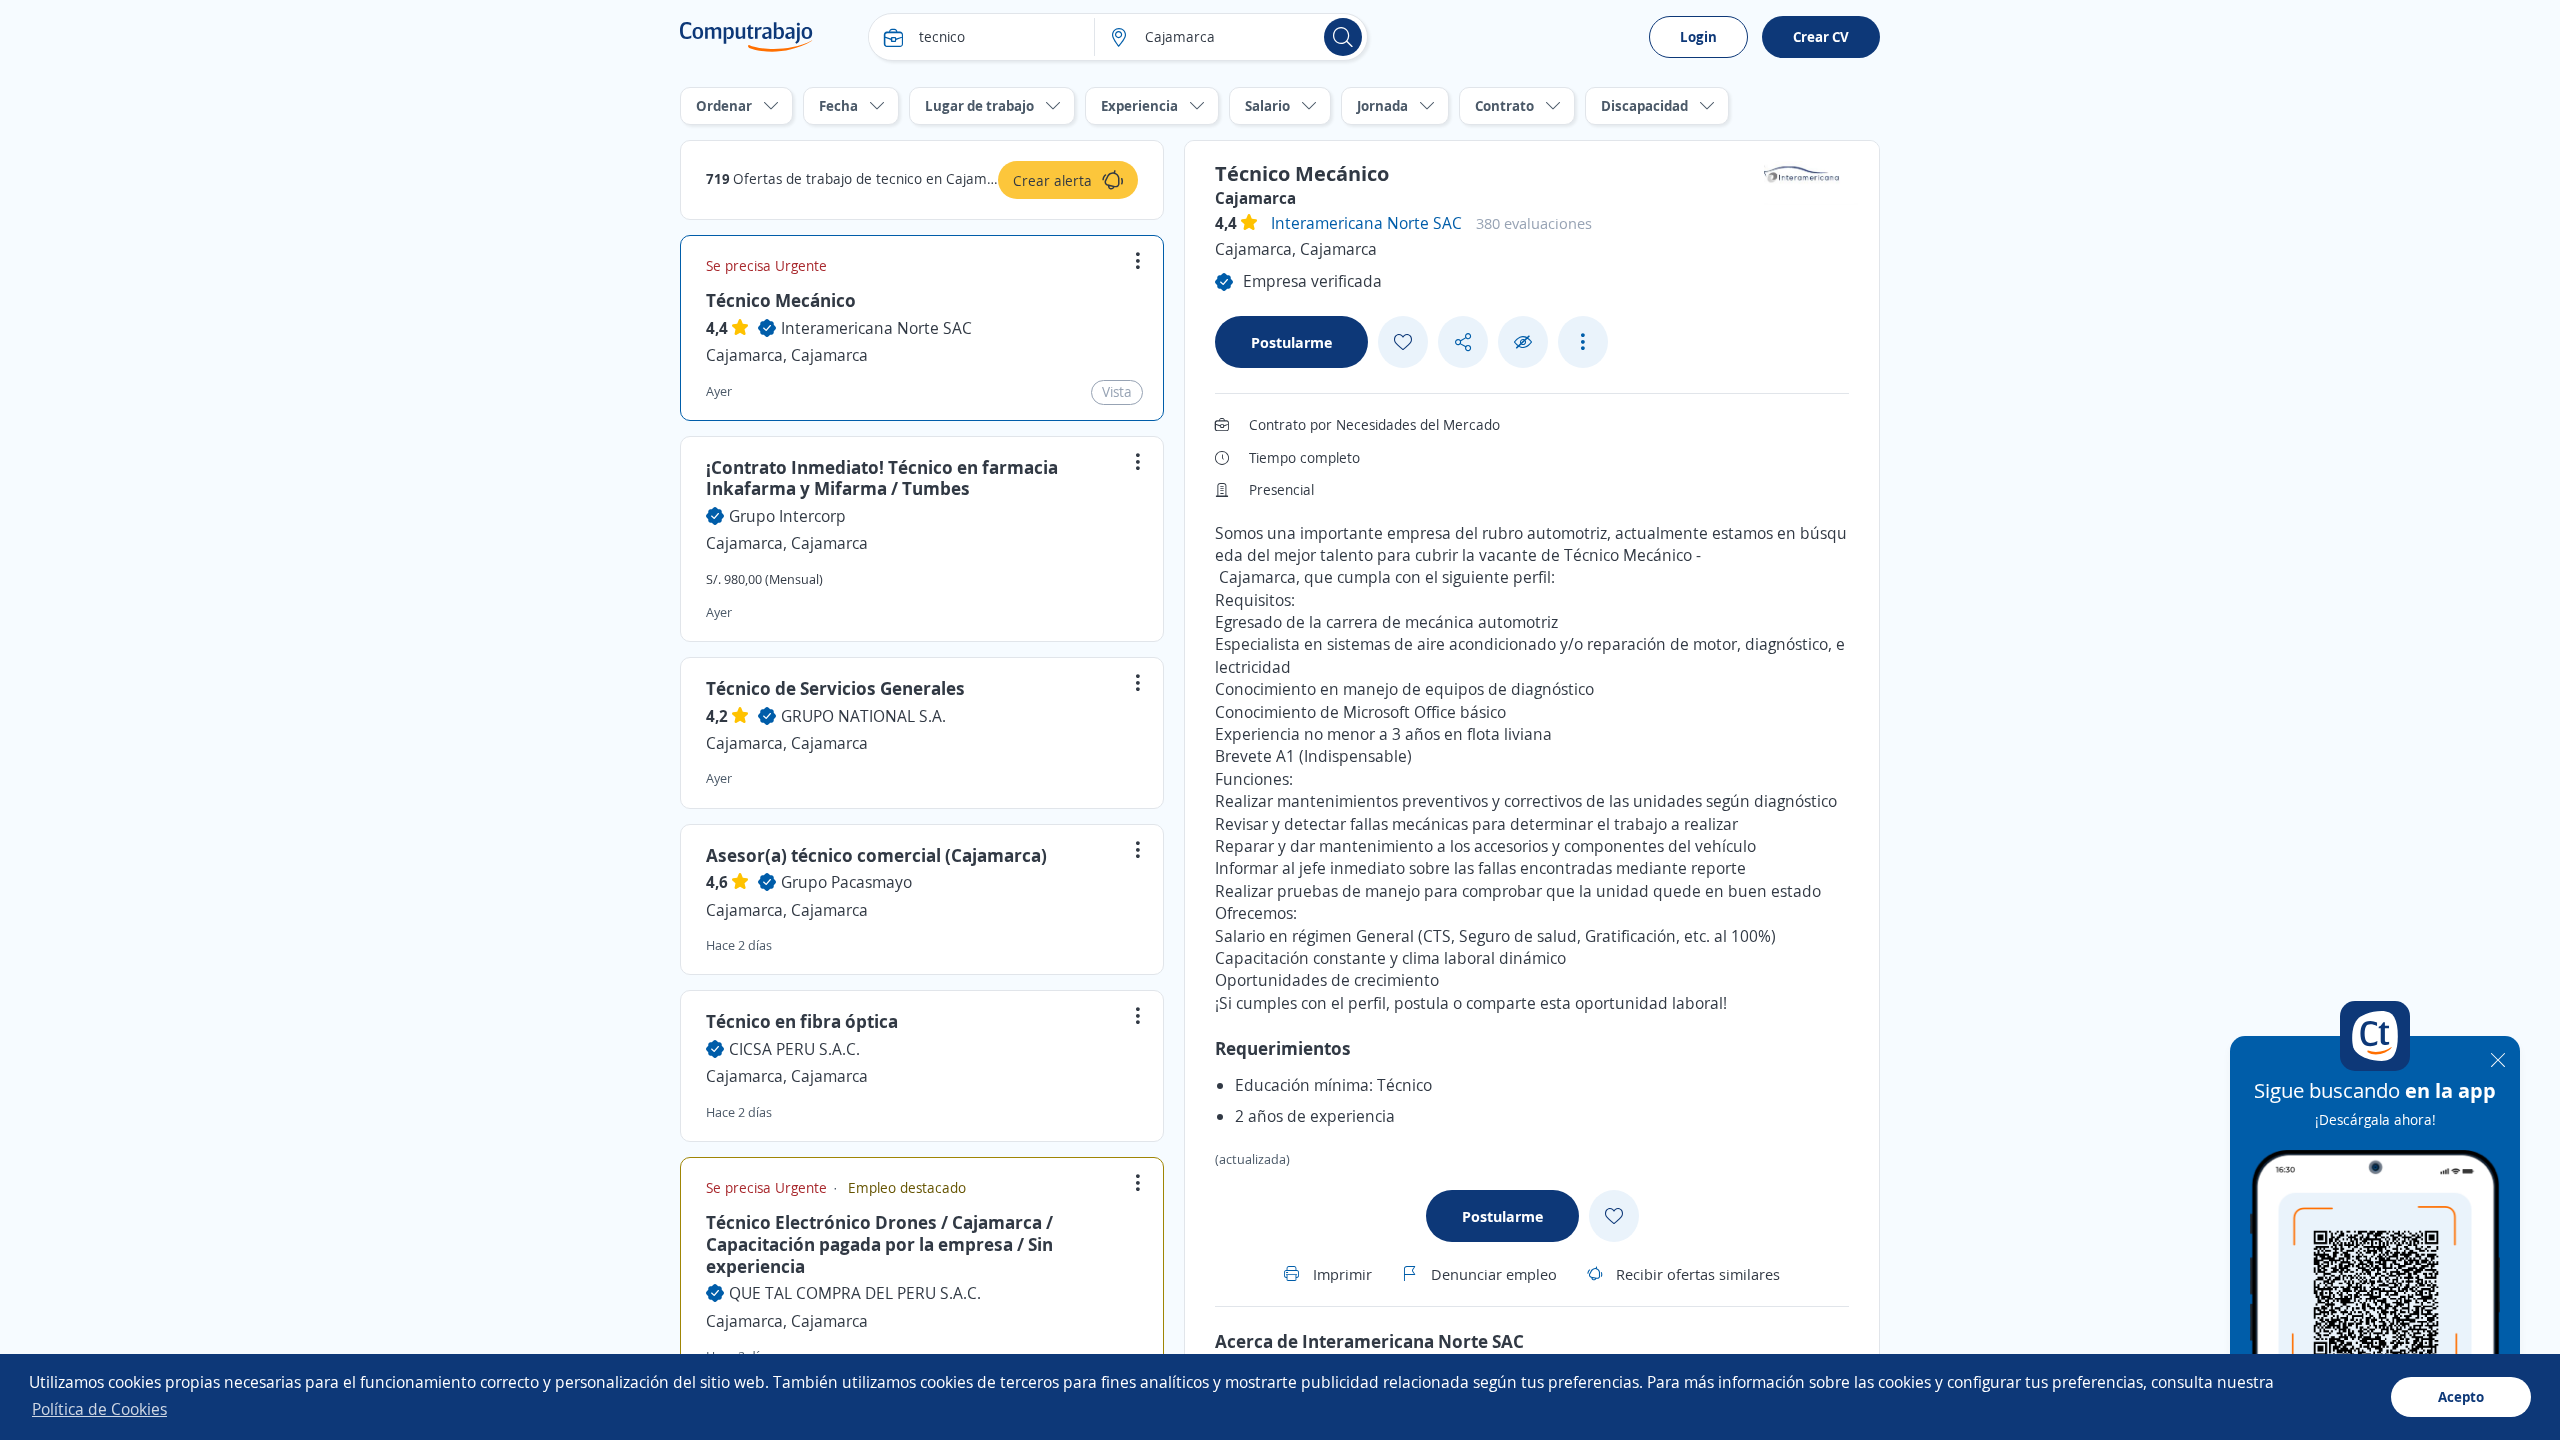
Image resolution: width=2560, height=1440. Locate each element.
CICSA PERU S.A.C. (794, 1049)
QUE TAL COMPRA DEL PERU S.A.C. (855, 1293)
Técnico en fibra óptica (802, 1021)
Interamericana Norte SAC (876, 328)
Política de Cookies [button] (99, 1409)
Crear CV (1821, 36)
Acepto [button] (2461, 1396)
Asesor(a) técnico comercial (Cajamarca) (876, 855)
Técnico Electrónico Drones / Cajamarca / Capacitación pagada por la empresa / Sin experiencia (879, 1243)
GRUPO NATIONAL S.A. (863, 716)
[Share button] (1463, 342)
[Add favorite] (1403, 342)
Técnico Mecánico (781, 300)
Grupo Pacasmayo (846, 882)
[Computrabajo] (746, 37)
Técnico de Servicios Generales (835, 688)
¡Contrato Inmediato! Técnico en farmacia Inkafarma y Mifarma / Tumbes (882, 478)
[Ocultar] (1523, 342)
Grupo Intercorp (787, 516)
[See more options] (1583, 342)
